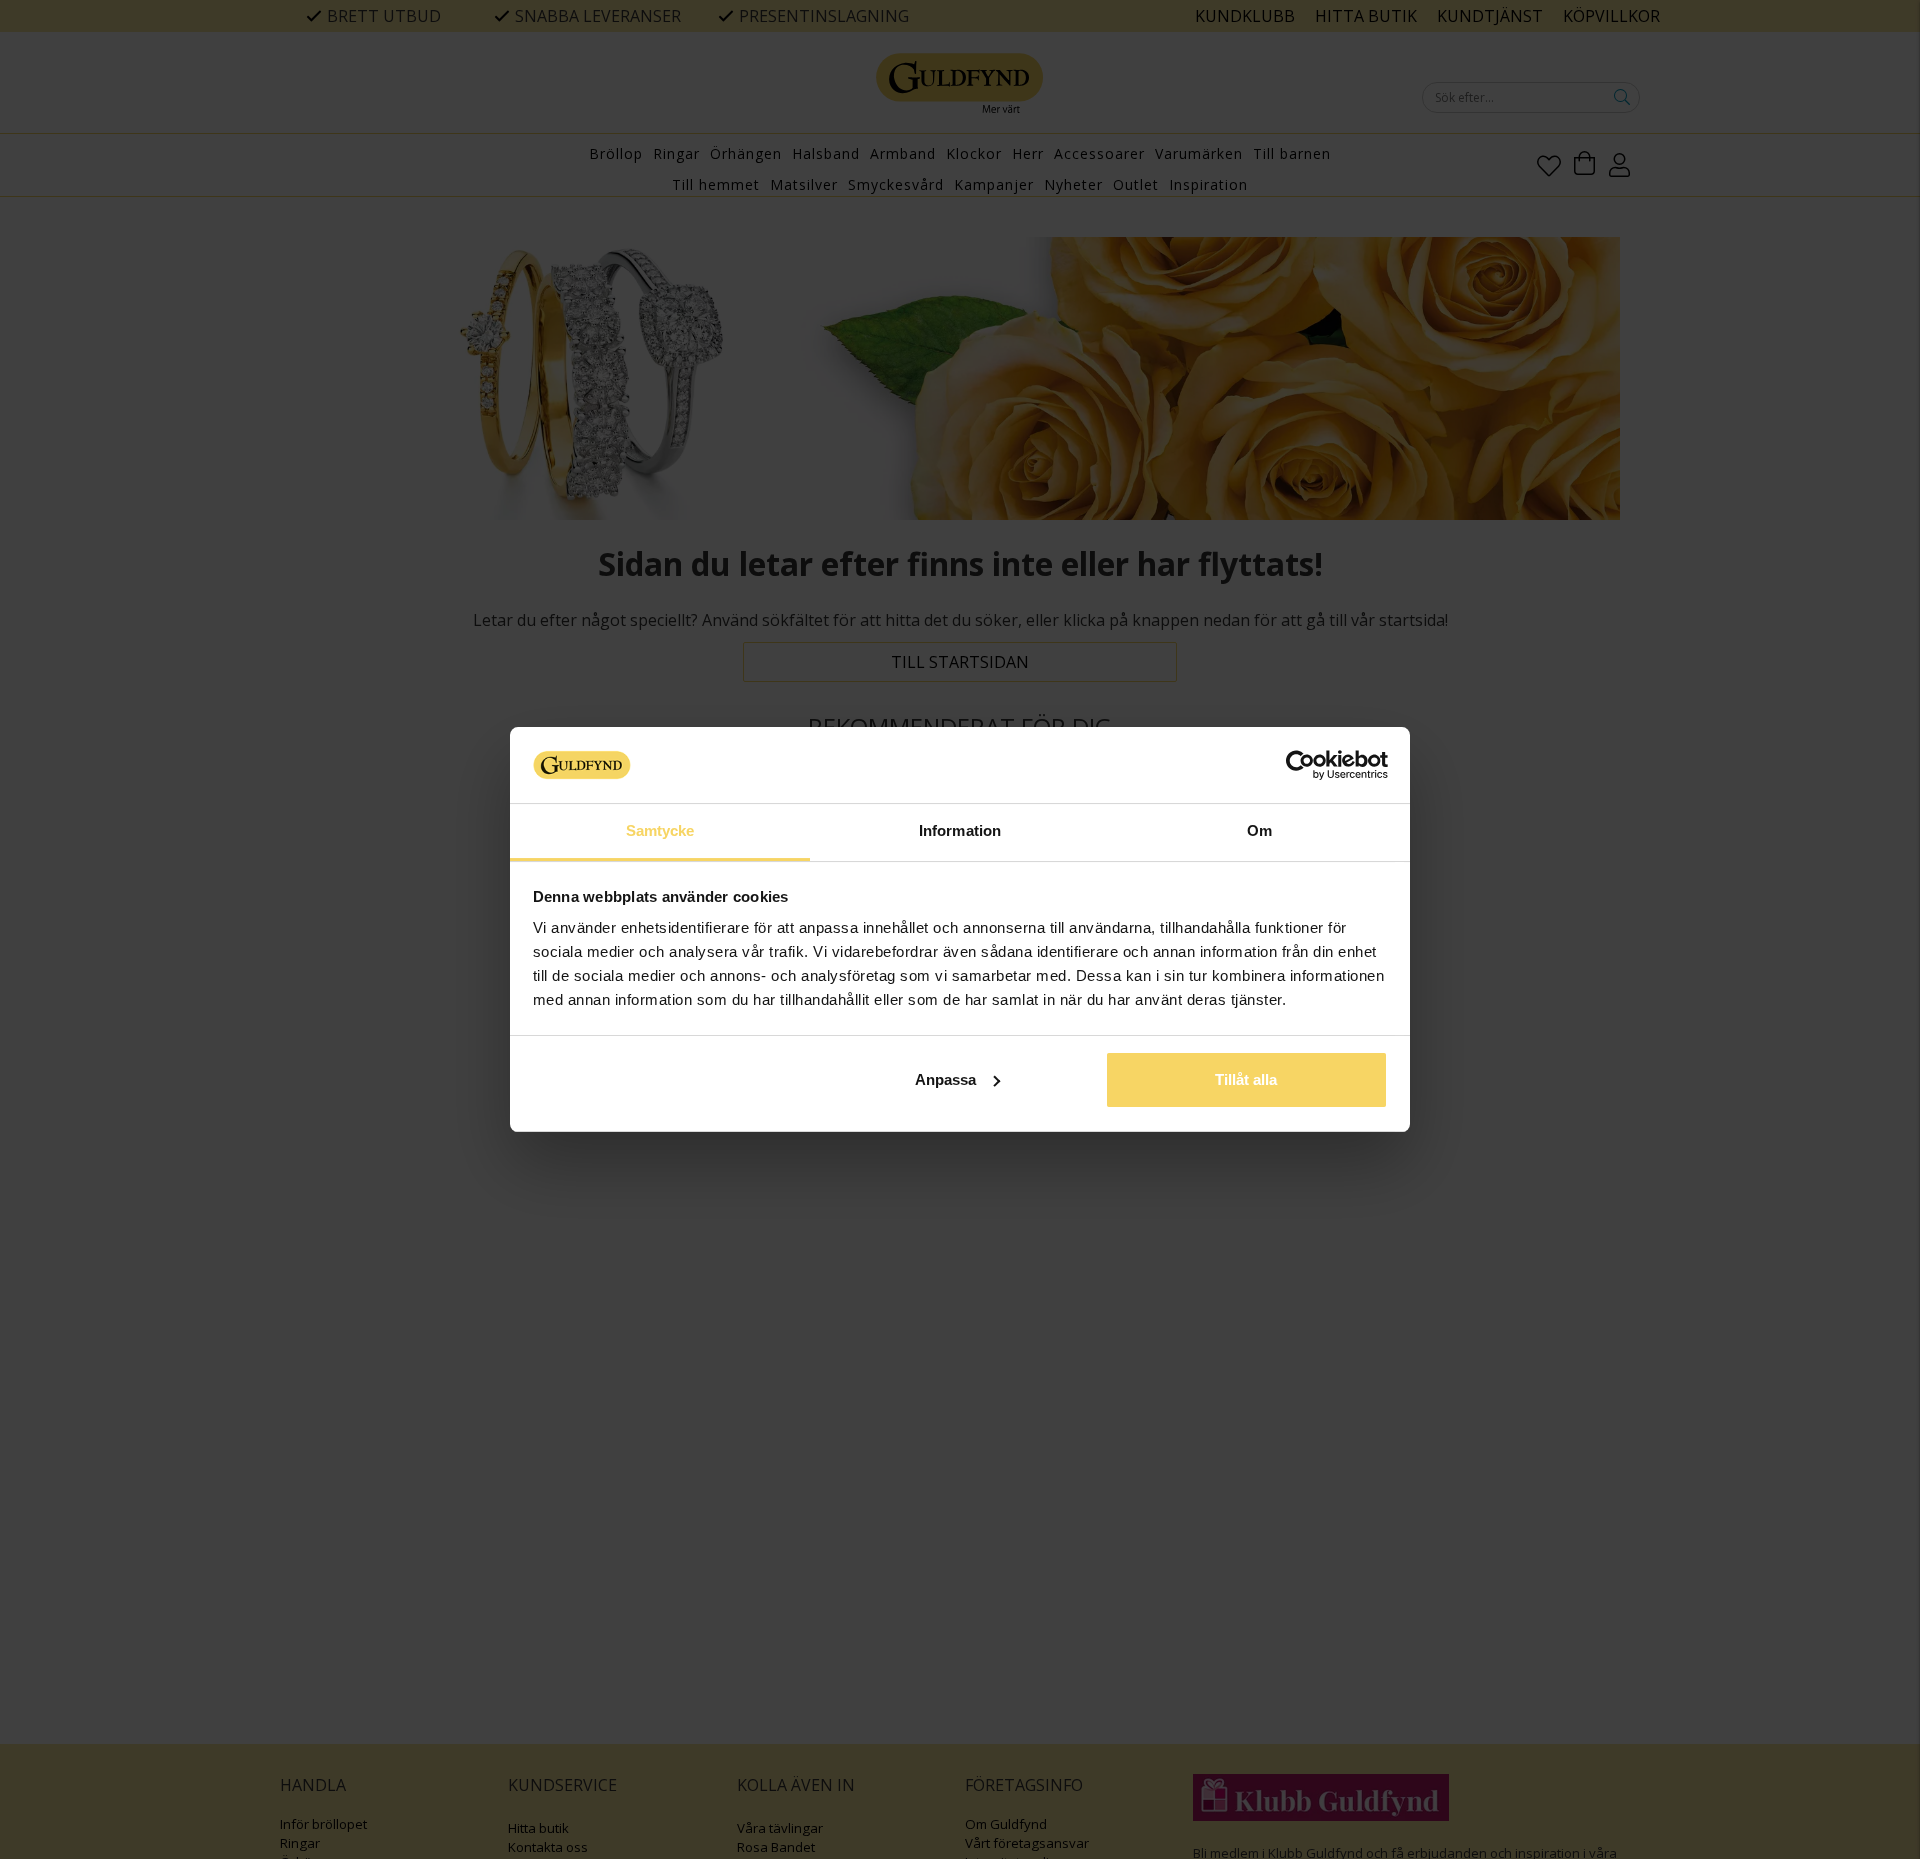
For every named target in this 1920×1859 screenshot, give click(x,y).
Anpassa (945, 1079)
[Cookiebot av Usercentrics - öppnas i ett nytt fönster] (1300, 765)
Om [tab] (1259, 830)
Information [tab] (960, 830)
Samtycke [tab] (660, 830)
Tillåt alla (1246, 1079)
